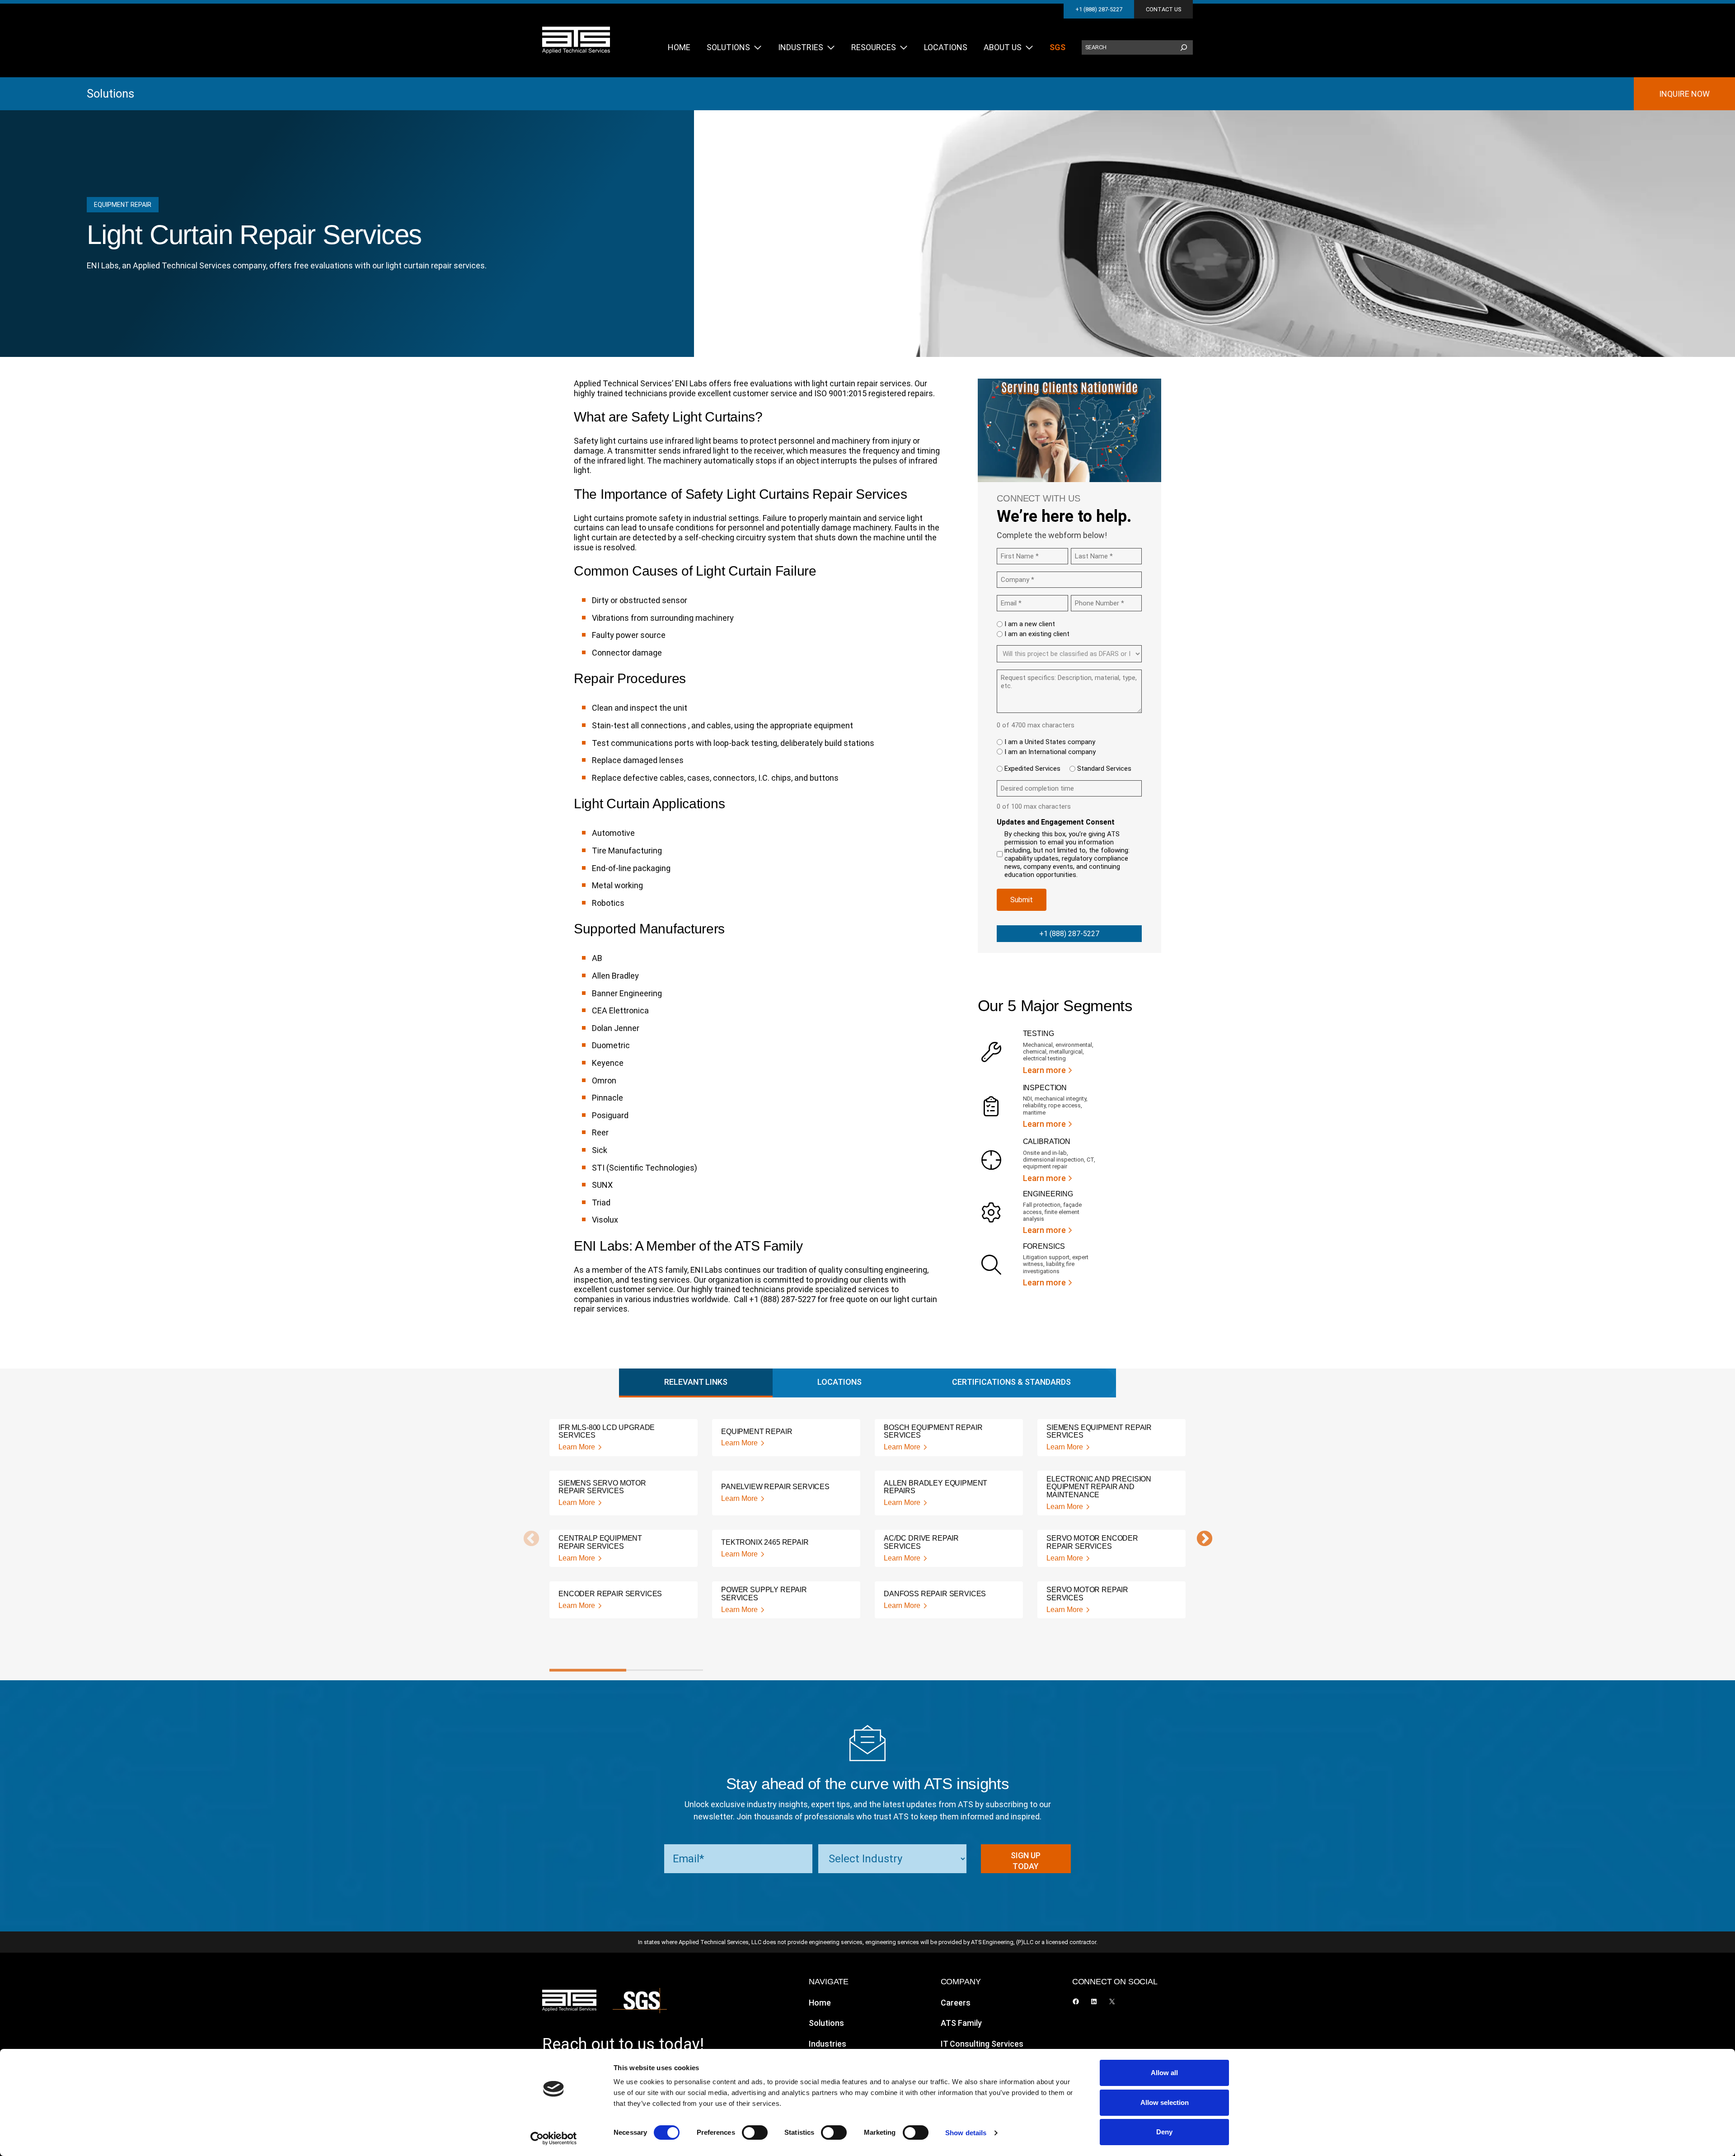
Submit (1022, 900)
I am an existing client (1037, 634)
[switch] (755, 2133)
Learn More (577, 1447)
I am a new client (1030, 624)
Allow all (1164, 2073)
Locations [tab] (839, 1382)
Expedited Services (1032, 769)
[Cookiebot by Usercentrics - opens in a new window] (554, 2138)
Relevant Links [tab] (696, 1382)
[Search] (1184, 47)
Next (1200, 1539)
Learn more (1044, 1070)
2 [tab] (665, 1670)
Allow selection (1165, 2102)
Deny (1164, 2132)
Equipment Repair (123, 205)
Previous (527, 1539)
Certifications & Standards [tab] (1011, 1382)
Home (820, 2003)
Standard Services (1104, 769)
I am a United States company (1050, 742)
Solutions (110, 94)
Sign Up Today (1026, 1861)
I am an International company (1050, 752)
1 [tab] (588, 1670)
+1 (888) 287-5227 (1099, 9)
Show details (966, 2133)
